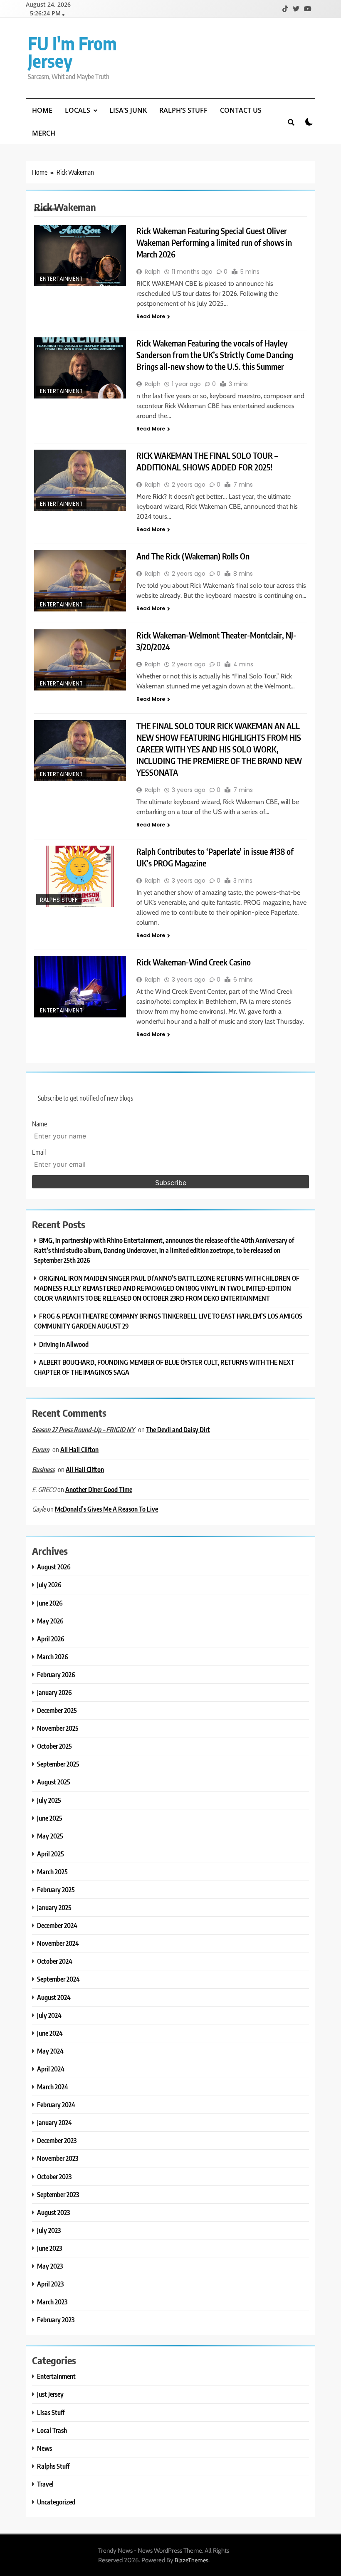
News (44, 2448)
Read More (151, 316)
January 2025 (54, 1907)
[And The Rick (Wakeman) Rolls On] (80, 581)
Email (39, 1152)
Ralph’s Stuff (183, 110)
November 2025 (58, 1728)
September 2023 (58, 2194)
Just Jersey (50, 2394)
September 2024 (58, 1979)
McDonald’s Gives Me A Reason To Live (106, 1509)
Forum (41, 1450)
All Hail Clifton (79, 1449)
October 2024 (55, 1961)
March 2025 (52, 1872)
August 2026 (54, 1567)
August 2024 (54, 1997)
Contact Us (241, 110)
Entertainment (61, 279)
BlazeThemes (192, 2560)
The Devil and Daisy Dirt (178, 1429)
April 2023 (50, 2284)
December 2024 (57, 1925)
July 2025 (49, 1800)
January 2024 (54, 2122)
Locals (78, 110)
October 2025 (54, 1746)
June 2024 (50, 2033)
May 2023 (50, 2266)
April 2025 (51, 1854)
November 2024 (58, 1943)
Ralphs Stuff (59, 900)
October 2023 (54, 2176)
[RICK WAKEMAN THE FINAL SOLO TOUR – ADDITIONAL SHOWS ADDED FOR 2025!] (80, 480)
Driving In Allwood (64, 1344)
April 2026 (51, 1639)
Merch (44, 133)
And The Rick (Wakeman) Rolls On (193, 556)
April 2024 (51, 2069)
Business (43, 1470)
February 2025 (56, 1889)
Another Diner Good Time (99, 1489)
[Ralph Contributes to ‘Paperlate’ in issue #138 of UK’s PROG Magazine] (80, 876)
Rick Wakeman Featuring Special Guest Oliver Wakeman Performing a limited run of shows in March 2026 (214, 242)
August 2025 (54, 1782)
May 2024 (50, 2051)
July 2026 (49, 1585)
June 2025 (50, 1818)
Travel (45, 2484)
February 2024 (56, 2105)
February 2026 (56, 1674)
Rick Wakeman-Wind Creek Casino (194, 962)
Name (40, 1124)
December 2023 (57, 2140)
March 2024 (53, 2087)
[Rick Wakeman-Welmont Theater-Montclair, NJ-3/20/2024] (80, 660)
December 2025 (57, 1710)
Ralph (153, 272)
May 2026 (50, 1621)
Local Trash (52, 2430)
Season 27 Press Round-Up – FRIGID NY (83, 1430)
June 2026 (50, 1603)
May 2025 (50, 1836)
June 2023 (49, 2248)
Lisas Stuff (51, 2412)
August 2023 (53, 2212)
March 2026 (53, 1657)
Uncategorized (56, 2502)
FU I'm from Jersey (72, 52)
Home (42, 110)
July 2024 (49, 2015)
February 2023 (56, 2320)
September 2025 (58, 1764)
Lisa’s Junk (128, 110)
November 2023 (58, 2158)
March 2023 (52, 2302)
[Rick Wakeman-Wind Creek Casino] (80, 987)
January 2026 (54, 1692)
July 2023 (49, 2230)
